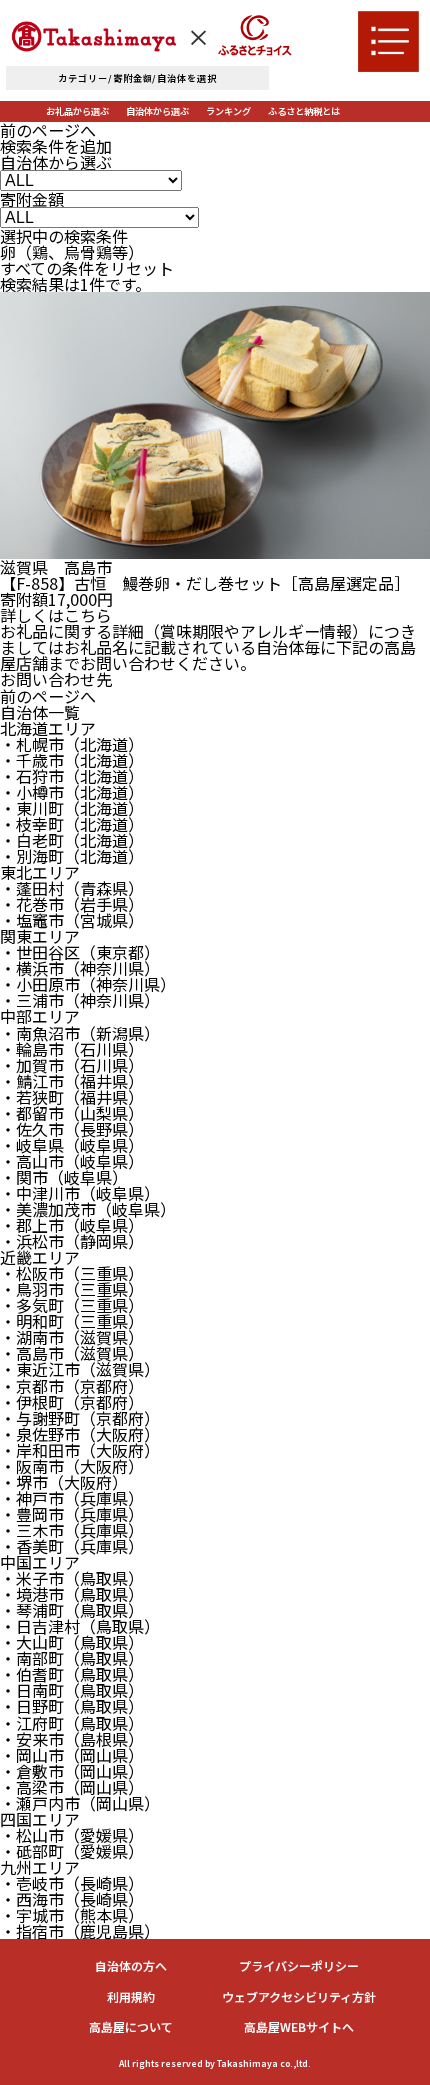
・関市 (64, 1177)
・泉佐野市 (80, 1434)
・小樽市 (72, 792)
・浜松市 (72, 1241)
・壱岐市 (72, 1883)
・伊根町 (72, 1402)
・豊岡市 (72, 1514)
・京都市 (72, 1386)
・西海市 (72, 1899)
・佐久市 (72, 1129)
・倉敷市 (72, 1771)
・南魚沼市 (80, 1033)
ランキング (228, 111)
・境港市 (72, 1594)
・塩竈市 (72, 920)
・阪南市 (72, 1466)
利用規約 (131, 1997)
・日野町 (72, 1706)
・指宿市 (80, 1931)
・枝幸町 (72, 824)
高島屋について (131, 2027)
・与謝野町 (80, 1418)
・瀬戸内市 (80, 1803)
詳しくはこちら (56, 615)
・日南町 (72, 1690)
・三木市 (72, 1530)
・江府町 (72, 1723)
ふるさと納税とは (304, 111)
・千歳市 (72, 760)
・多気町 (72, 1305)
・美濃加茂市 (88, 1209)
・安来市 (72, 1739)
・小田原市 (88, 984)
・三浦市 (80, 1000)
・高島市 (72, 1353)
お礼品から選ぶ (77, 111)
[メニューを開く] (388, 41)
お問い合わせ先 (56, 679)
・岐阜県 (72, 1145)
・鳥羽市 (72, 1289)
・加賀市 (72, 1065)
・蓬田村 (72, 888)
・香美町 (72, 1546)
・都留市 (72, 1113)
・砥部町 (72, 1851)
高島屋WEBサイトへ (299, 2027)
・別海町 (72, 856)
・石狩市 (72, 776)
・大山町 (72, 1642)
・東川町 (72, 808)
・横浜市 (80, 968)
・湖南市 (72, 1337)
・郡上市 (72, 1225)
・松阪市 (72, 1273)
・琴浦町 (72, 1610)
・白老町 (72, 840)
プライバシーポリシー (299, 1966)
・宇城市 (72, 1915)
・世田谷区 (80, 952)
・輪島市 (72, 1049)
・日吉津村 (80, 1626)
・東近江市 (80, 1369)
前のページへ (48, 130)
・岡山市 (72, 1755)
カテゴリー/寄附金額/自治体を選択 (137, 78)
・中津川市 (80, 1193)
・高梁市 (72, 1787)
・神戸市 (72, 1498)
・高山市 (72, 1161)
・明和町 (72, 1321)
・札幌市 (72, 744)
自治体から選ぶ (157, 111)
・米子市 (72, 1578)
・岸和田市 (80, 1450)
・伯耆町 (72, 1674)
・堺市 (64, 1482)
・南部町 (72, 1658)
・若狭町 (72, 1097)
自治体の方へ (131, 1966)
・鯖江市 (72, 1081)
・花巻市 (72, 904)
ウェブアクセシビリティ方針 (299, 1997)
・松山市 (72, 1835)
